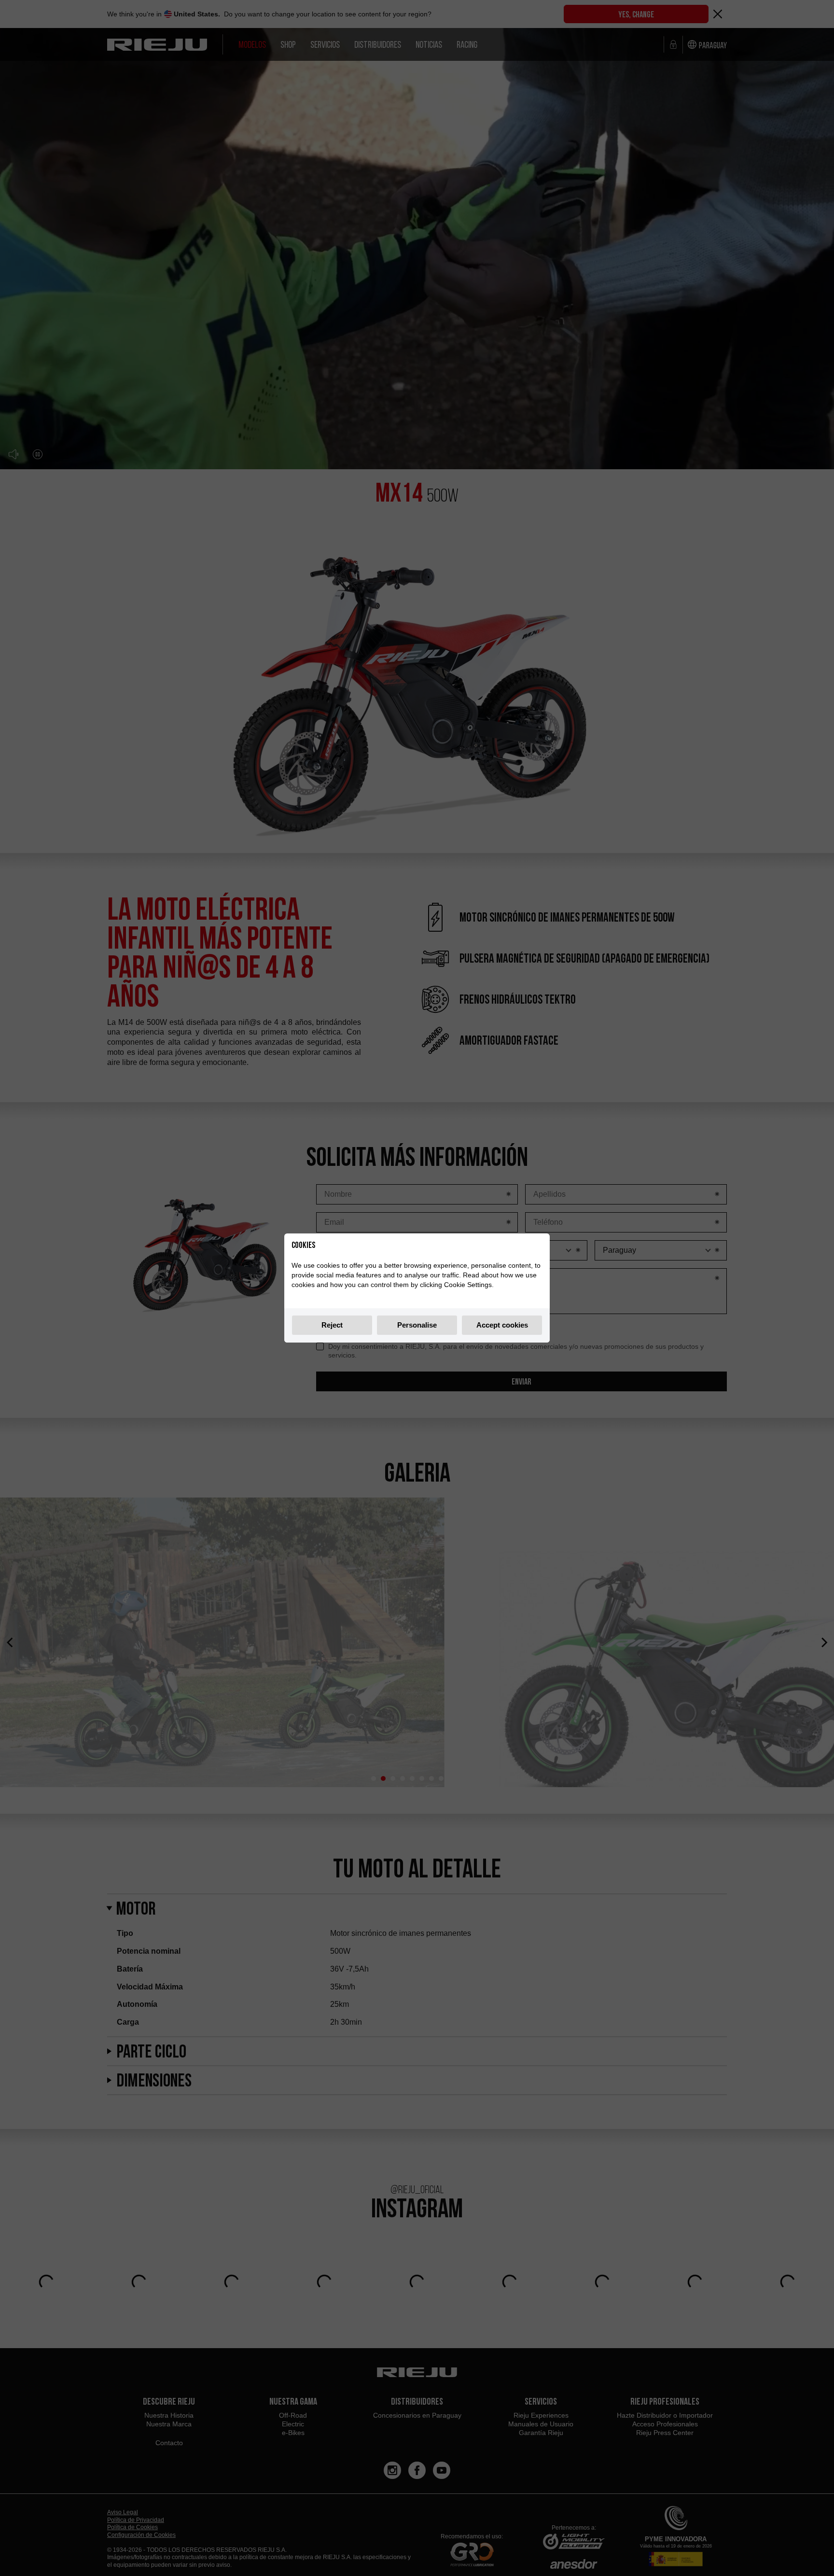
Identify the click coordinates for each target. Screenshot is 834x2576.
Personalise (417, 1325)
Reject (332, 1325)
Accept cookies (502, 1325)
